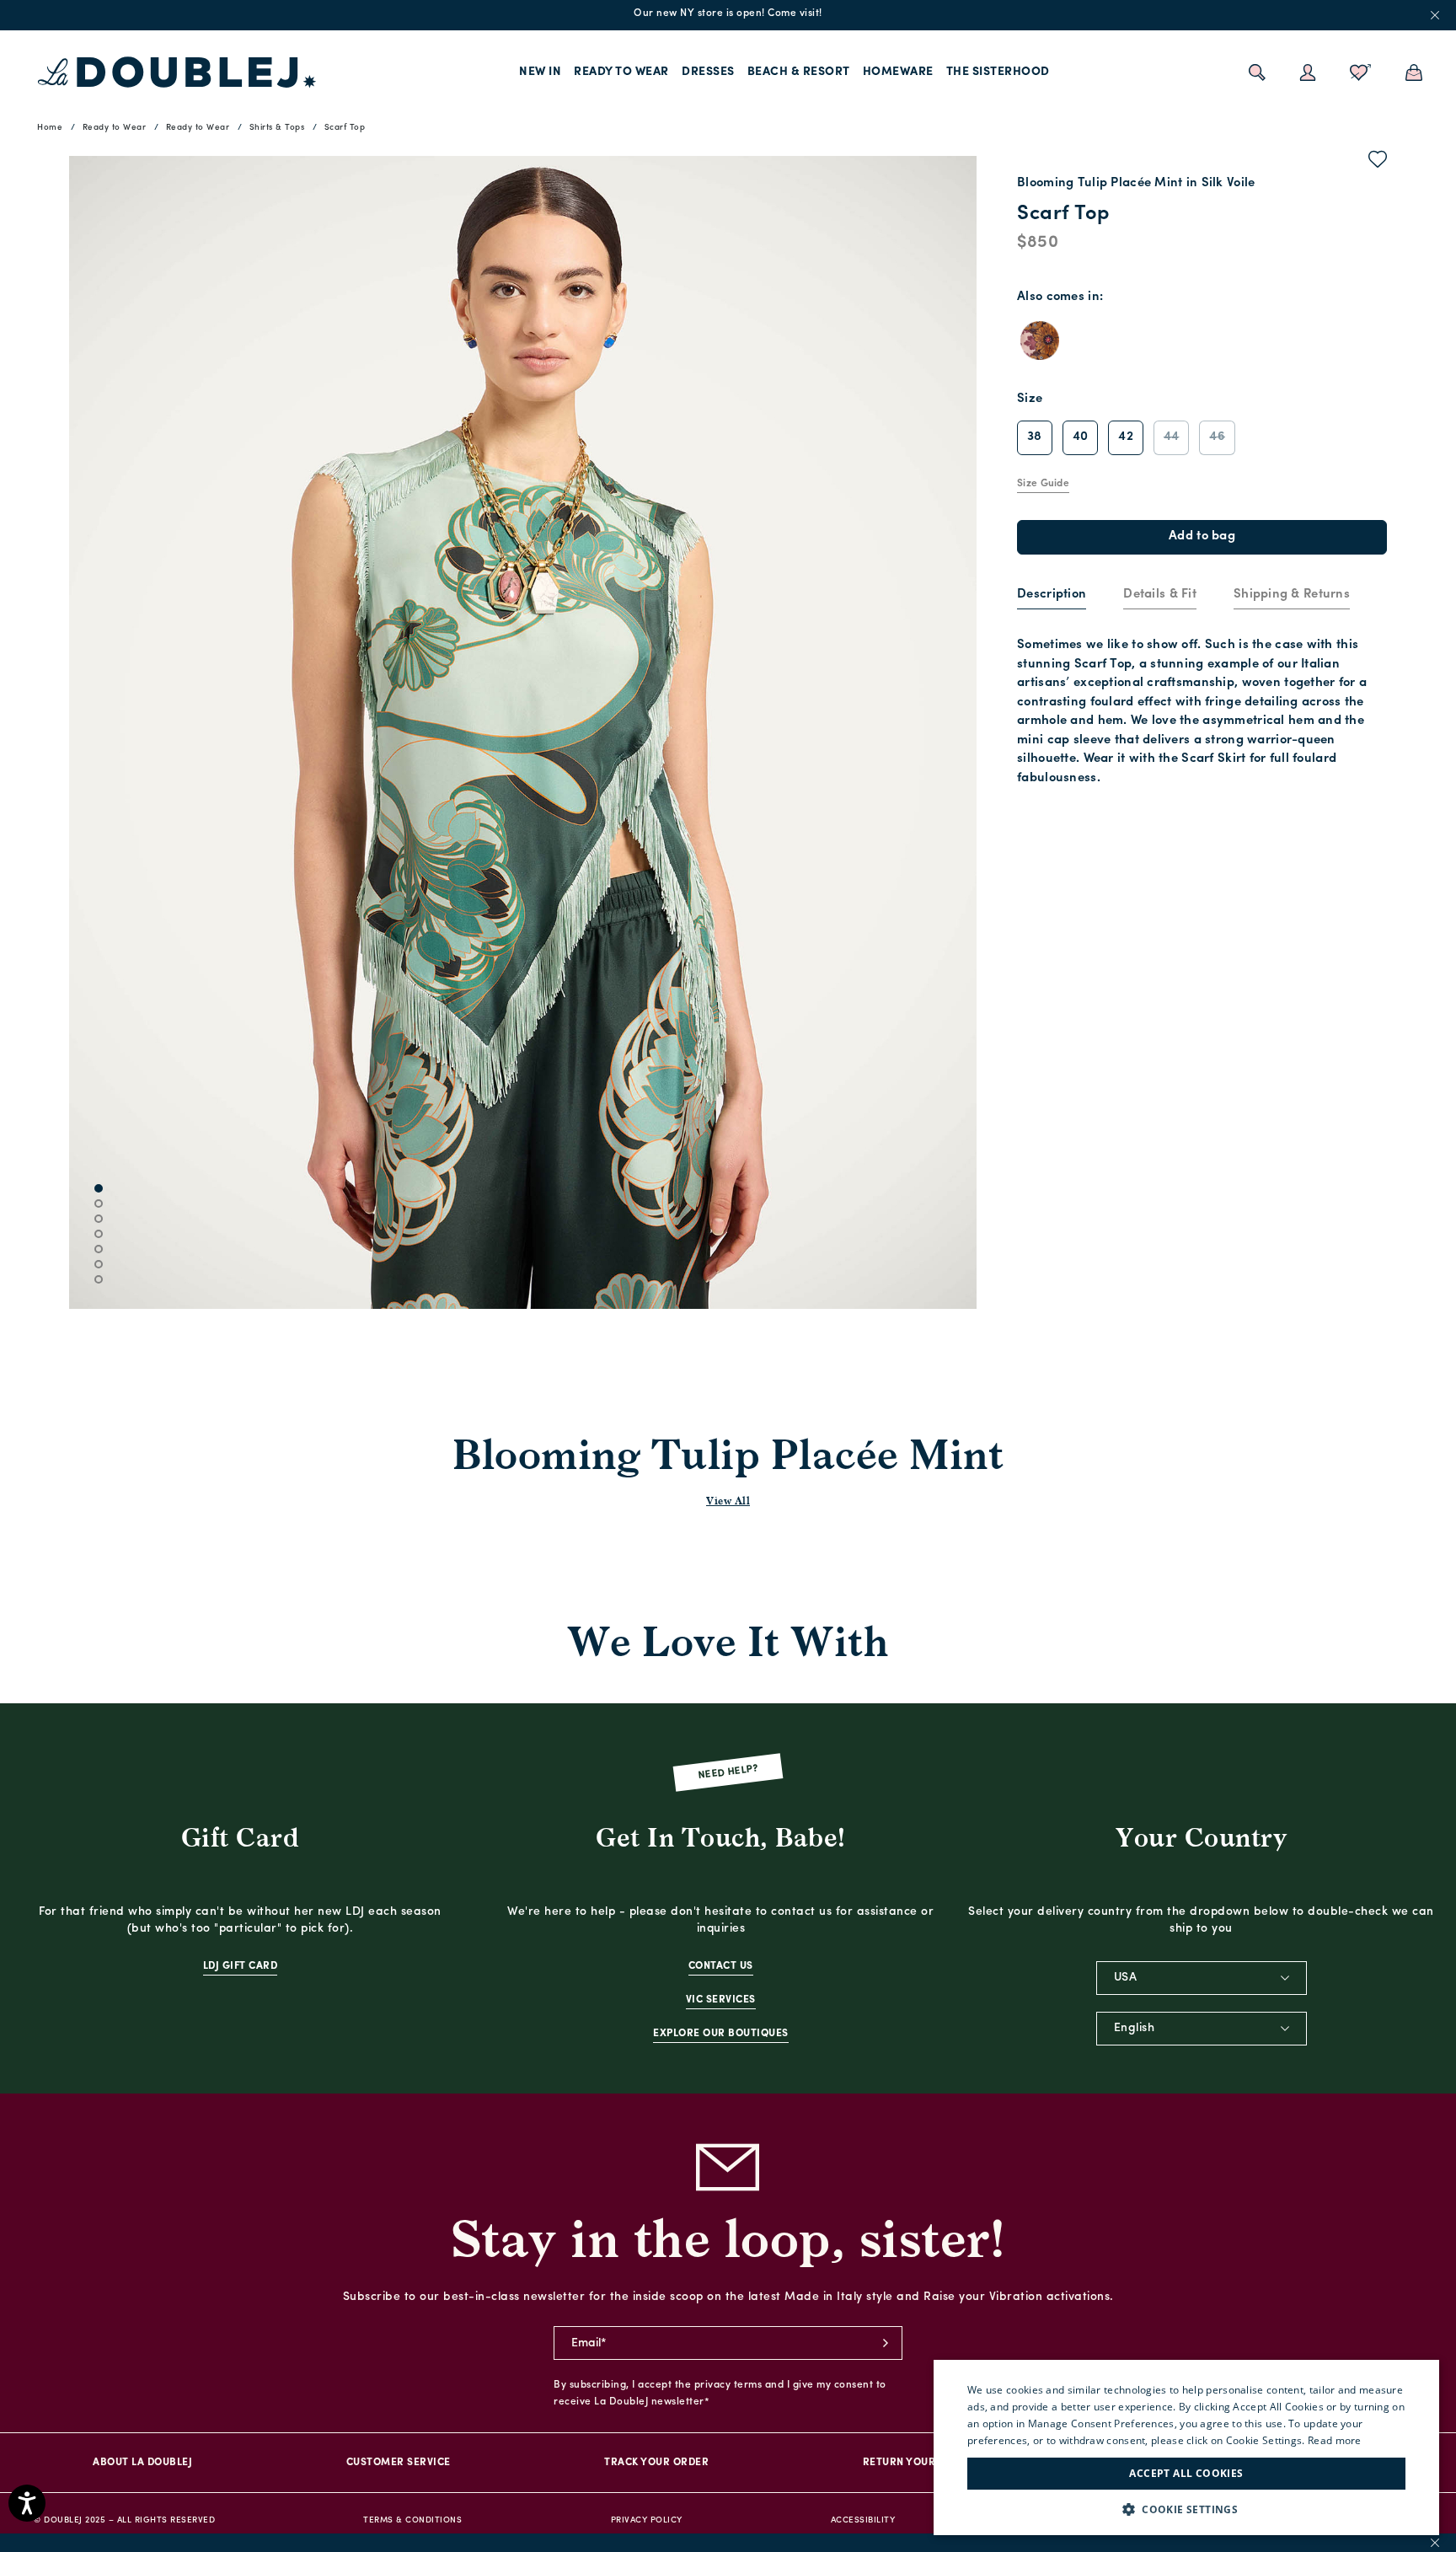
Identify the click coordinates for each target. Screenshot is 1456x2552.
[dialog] (1186, 2447)
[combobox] (1202, 1978)
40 (1081, 437)
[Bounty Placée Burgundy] (1040, 340)
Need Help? (728, 1773)
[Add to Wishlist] (1378, 163)
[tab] (1052, 596)
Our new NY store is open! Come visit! (728, 13)
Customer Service (399, 2463)
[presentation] (1052, 595)
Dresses (708, 72)
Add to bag (1202, 536)
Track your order (656, 2463)
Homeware (898, 72)
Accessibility (863, 2520)
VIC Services (721, 2000)
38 (1035, 437)
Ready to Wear (621, 72)
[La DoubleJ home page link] (177, 72)
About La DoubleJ (142, 2463)
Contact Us (721, 1966)
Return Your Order (919, 2463)
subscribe (886, 2343)
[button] (1186, 2509)
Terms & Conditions (412, 2520)
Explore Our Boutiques (721, 2034)
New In (540, 72)
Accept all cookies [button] (1186, 2473)
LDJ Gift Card (241, 1966)
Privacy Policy (647, 2520)
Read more (1335, 2440)
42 (1126, 437)
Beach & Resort (799, 72)
